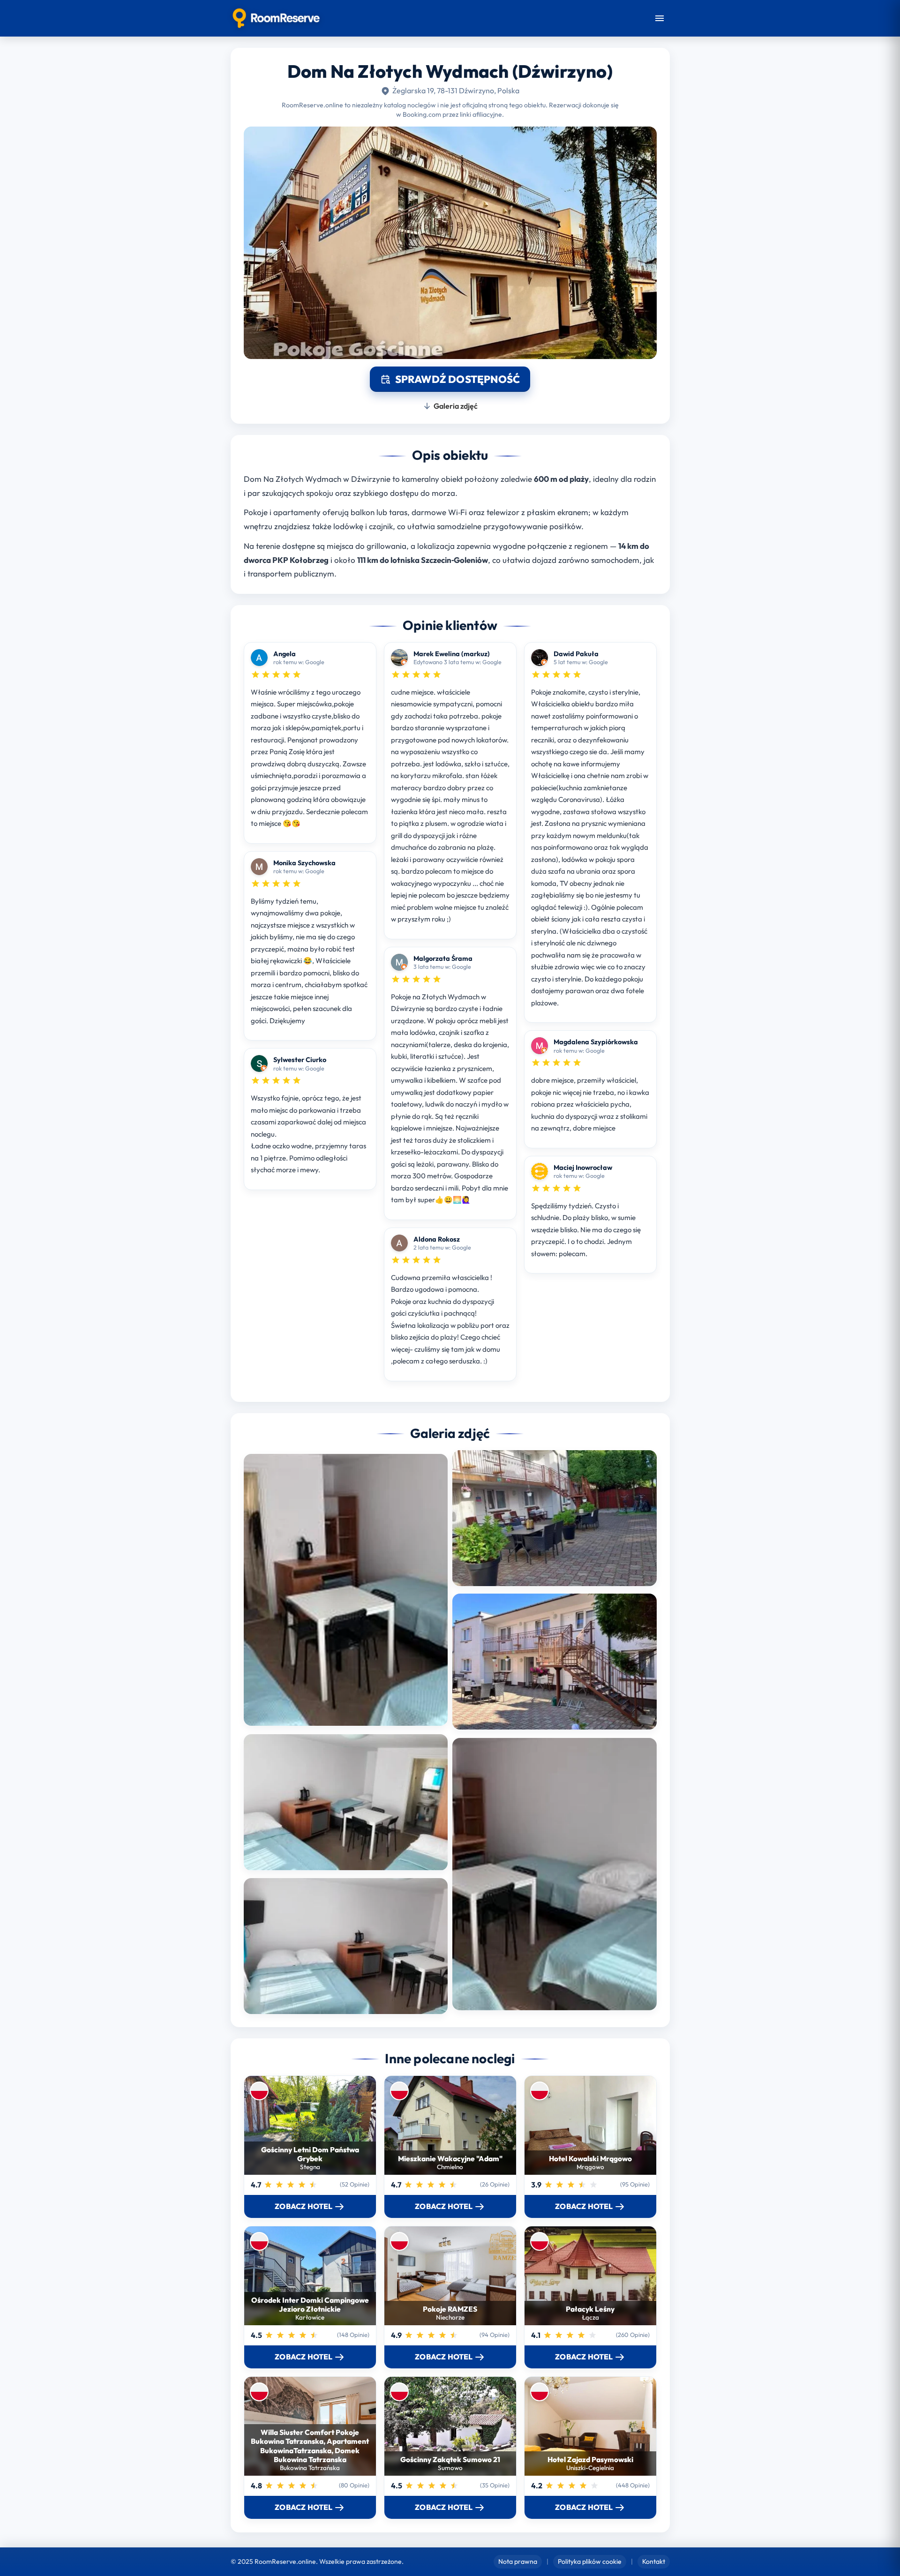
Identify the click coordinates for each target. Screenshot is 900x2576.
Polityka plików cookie (590, 2561)
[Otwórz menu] (660, 18)
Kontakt (654, 2561)
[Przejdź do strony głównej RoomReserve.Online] (276, 18)
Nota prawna (518, 2561)
